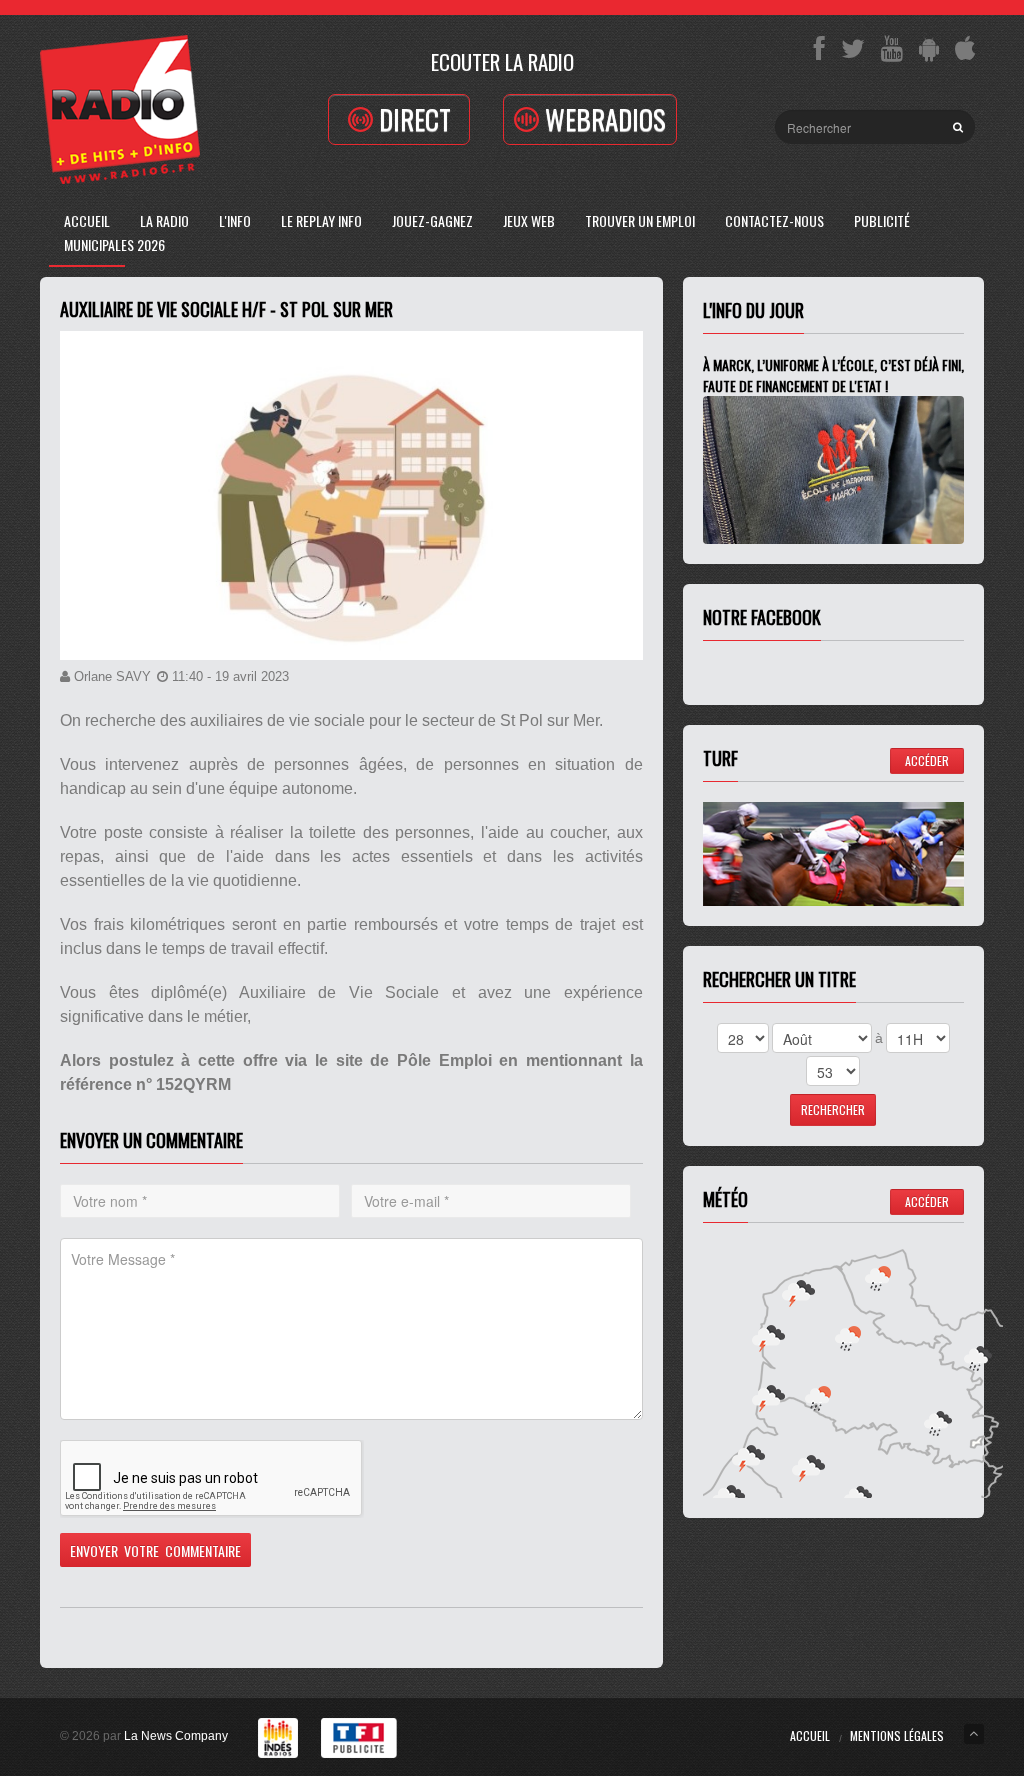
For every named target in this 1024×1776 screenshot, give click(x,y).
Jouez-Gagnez (432, 220)
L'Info (235, 220)
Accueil (87, 220)
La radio (164, 220)
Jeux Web (529, 220)
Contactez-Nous (774, 220)
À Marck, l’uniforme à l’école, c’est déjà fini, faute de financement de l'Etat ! (833, 375)
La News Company (176, 1736)
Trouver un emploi (640, 220)
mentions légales (897, 1735)
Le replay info (321, 220)
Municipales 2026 (114, 244)
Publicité (882, 220)
